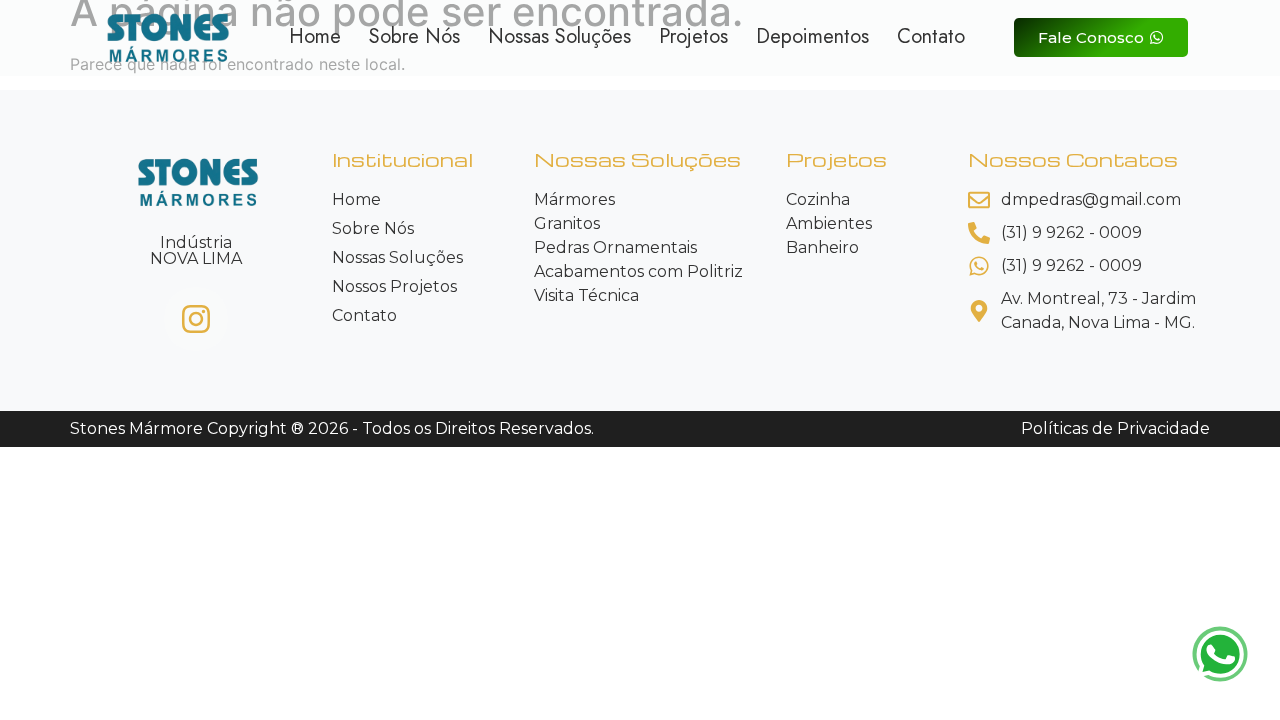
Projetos (693, 37)
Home (315, 37)
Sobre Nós (414, 37)
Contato (931, 37)
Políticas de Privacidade (1115, 428)
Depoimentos (812, 37)
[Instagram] (196, 319)
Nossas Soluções (559, 37)
